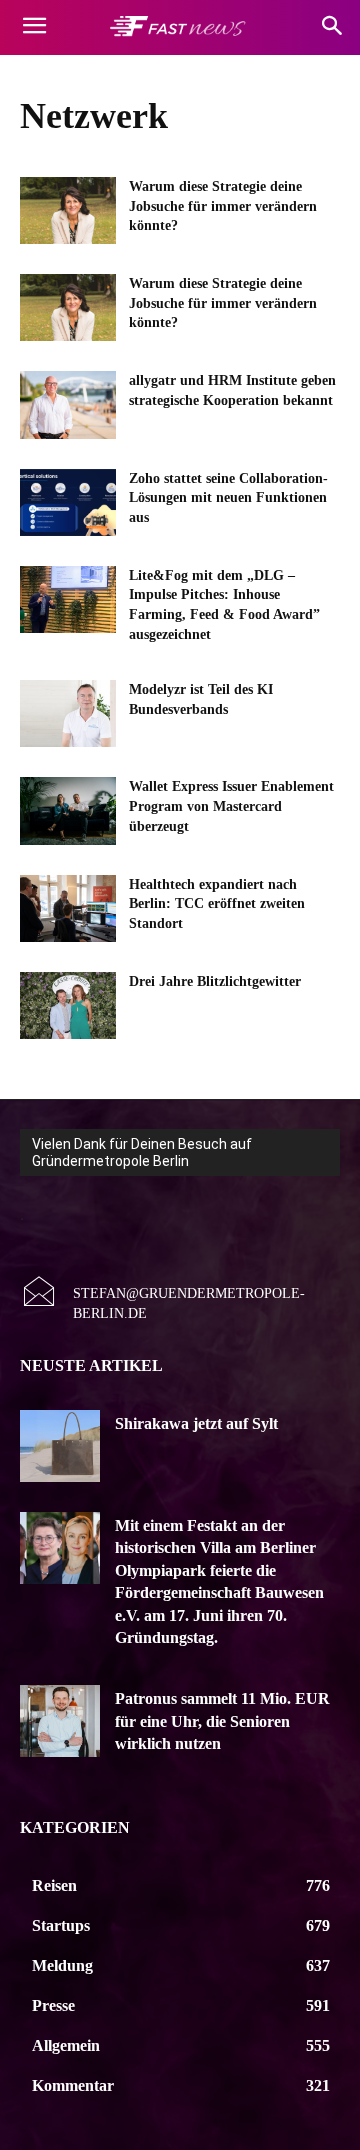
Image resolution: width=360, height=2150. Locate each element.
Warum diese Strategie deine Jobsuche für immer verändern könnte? (223, 206)
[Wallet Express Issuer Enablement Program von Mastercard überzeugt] (68, 810)
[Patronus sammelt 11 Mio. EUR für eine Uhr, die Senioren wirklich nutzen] (60, 1721)
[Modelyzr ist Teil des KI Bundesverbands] (68, 713)
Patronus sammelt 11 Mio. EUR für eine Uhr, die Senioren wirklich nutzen (222, 1721)
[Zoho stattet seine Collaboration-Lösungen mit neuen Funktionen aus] (68, 502)
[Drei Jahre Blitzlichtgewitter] (68, 1005)
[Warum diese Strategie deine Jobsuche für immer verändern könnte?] (68, 210)
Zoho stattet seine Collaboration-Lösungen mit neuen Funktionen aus (228, 498)
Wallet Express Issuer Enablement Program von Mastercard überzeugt (231, 806)
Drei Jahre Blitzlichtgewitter (215, 981)
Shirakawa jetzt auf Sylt (196, 1423)
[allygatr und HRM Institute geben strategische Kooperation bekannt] (68, 404)
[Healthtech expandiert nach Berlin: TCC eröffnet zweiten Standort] (68, 908)
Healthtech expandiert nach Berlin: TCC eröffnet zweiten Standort (217, 904)
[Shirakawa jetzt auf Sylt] (60, 1446)
